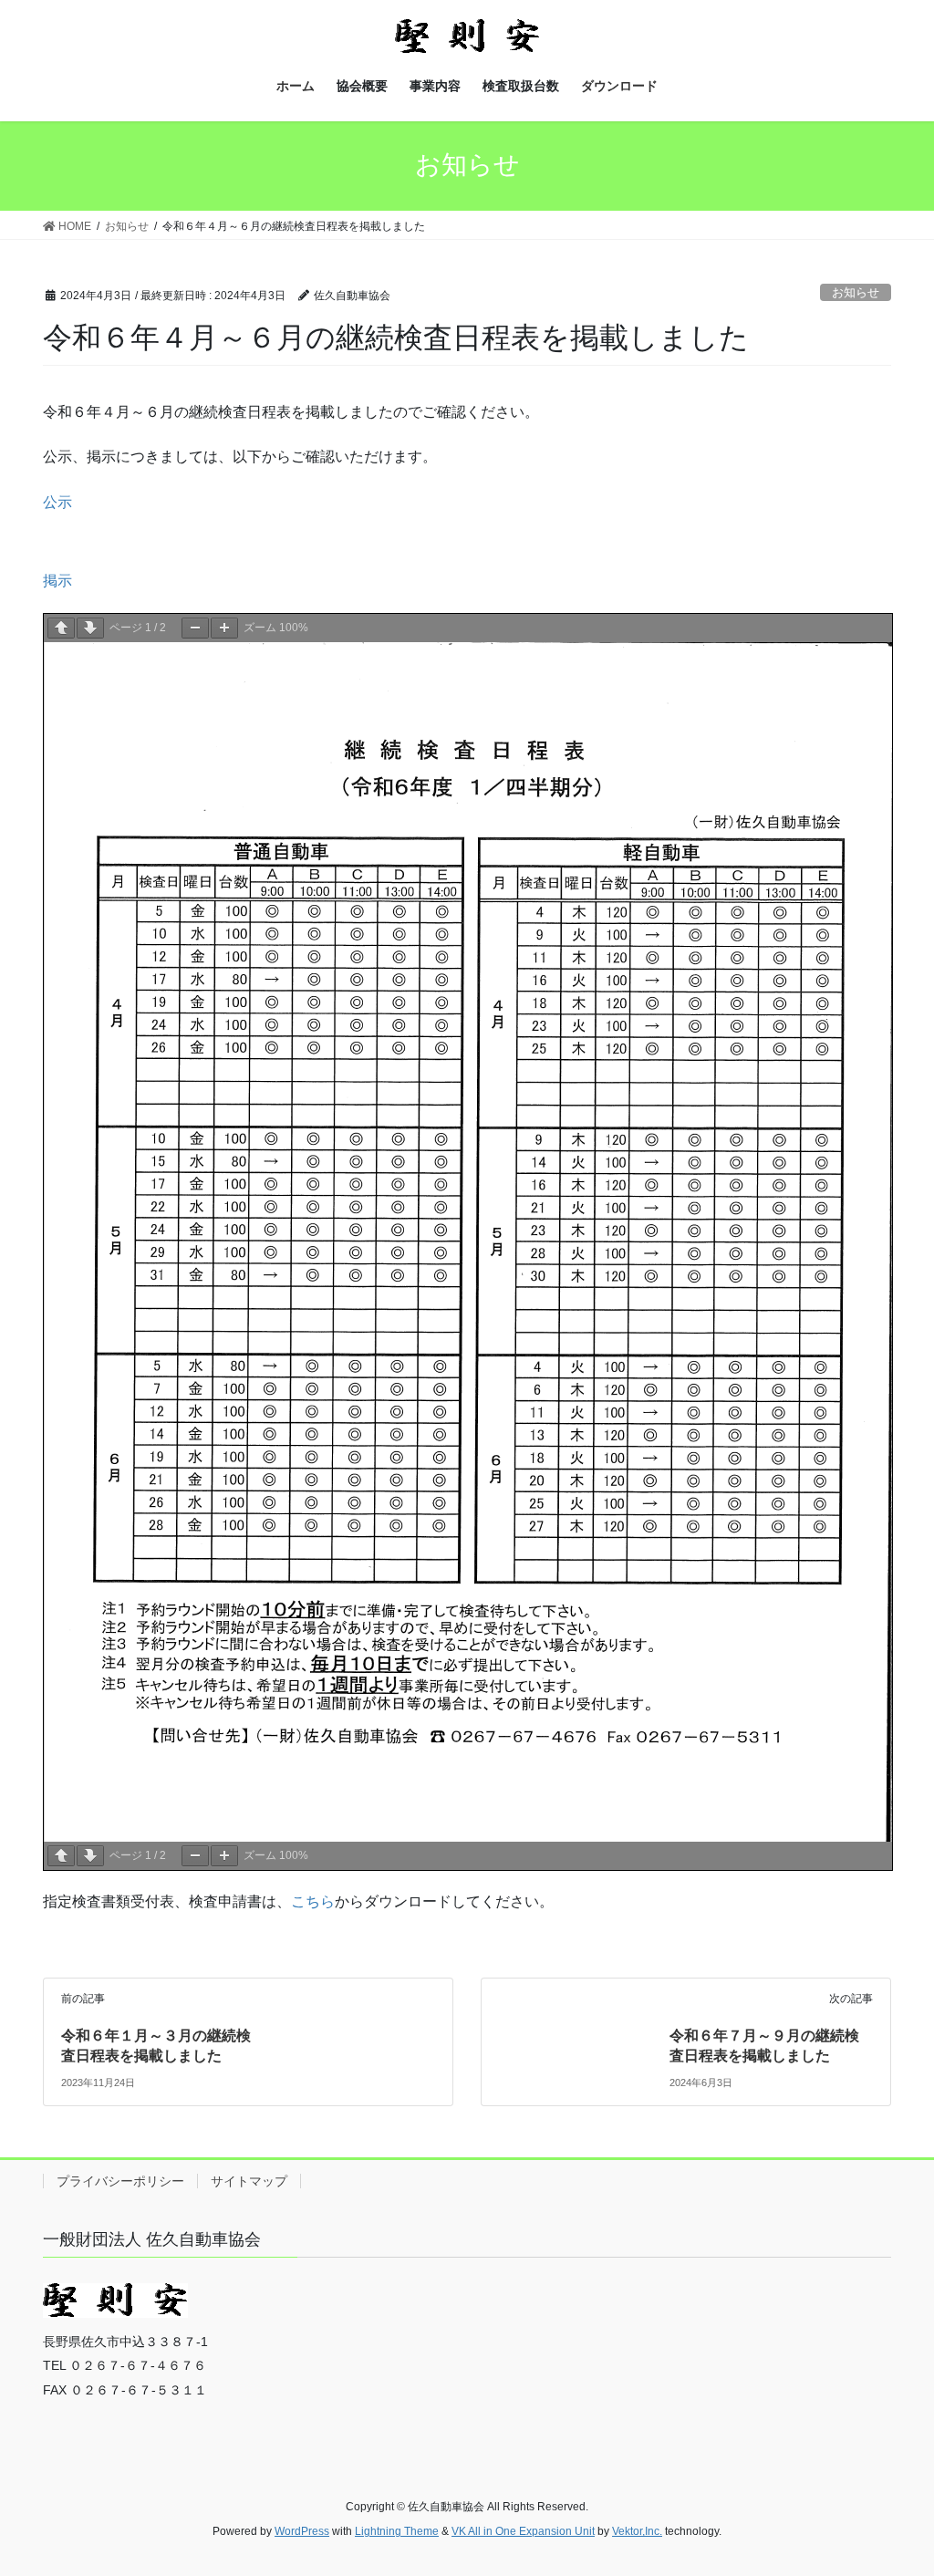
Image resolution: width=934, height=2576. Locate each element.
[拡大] (224, 628)
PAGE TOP (894, 2483)
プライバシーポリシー (120, 2181)
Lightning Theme (397, 2531)
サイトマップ (249, 2181)
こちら (313, 1901)
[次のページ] (90, 628)
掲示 (57, 581)
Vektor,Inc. (637, 2531)
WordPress (302, 2531)
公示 (57, 502)
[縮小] (195, 628)
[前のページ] (61, 628)
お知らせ (856, 292)
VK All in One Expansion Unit (523, 2531)
